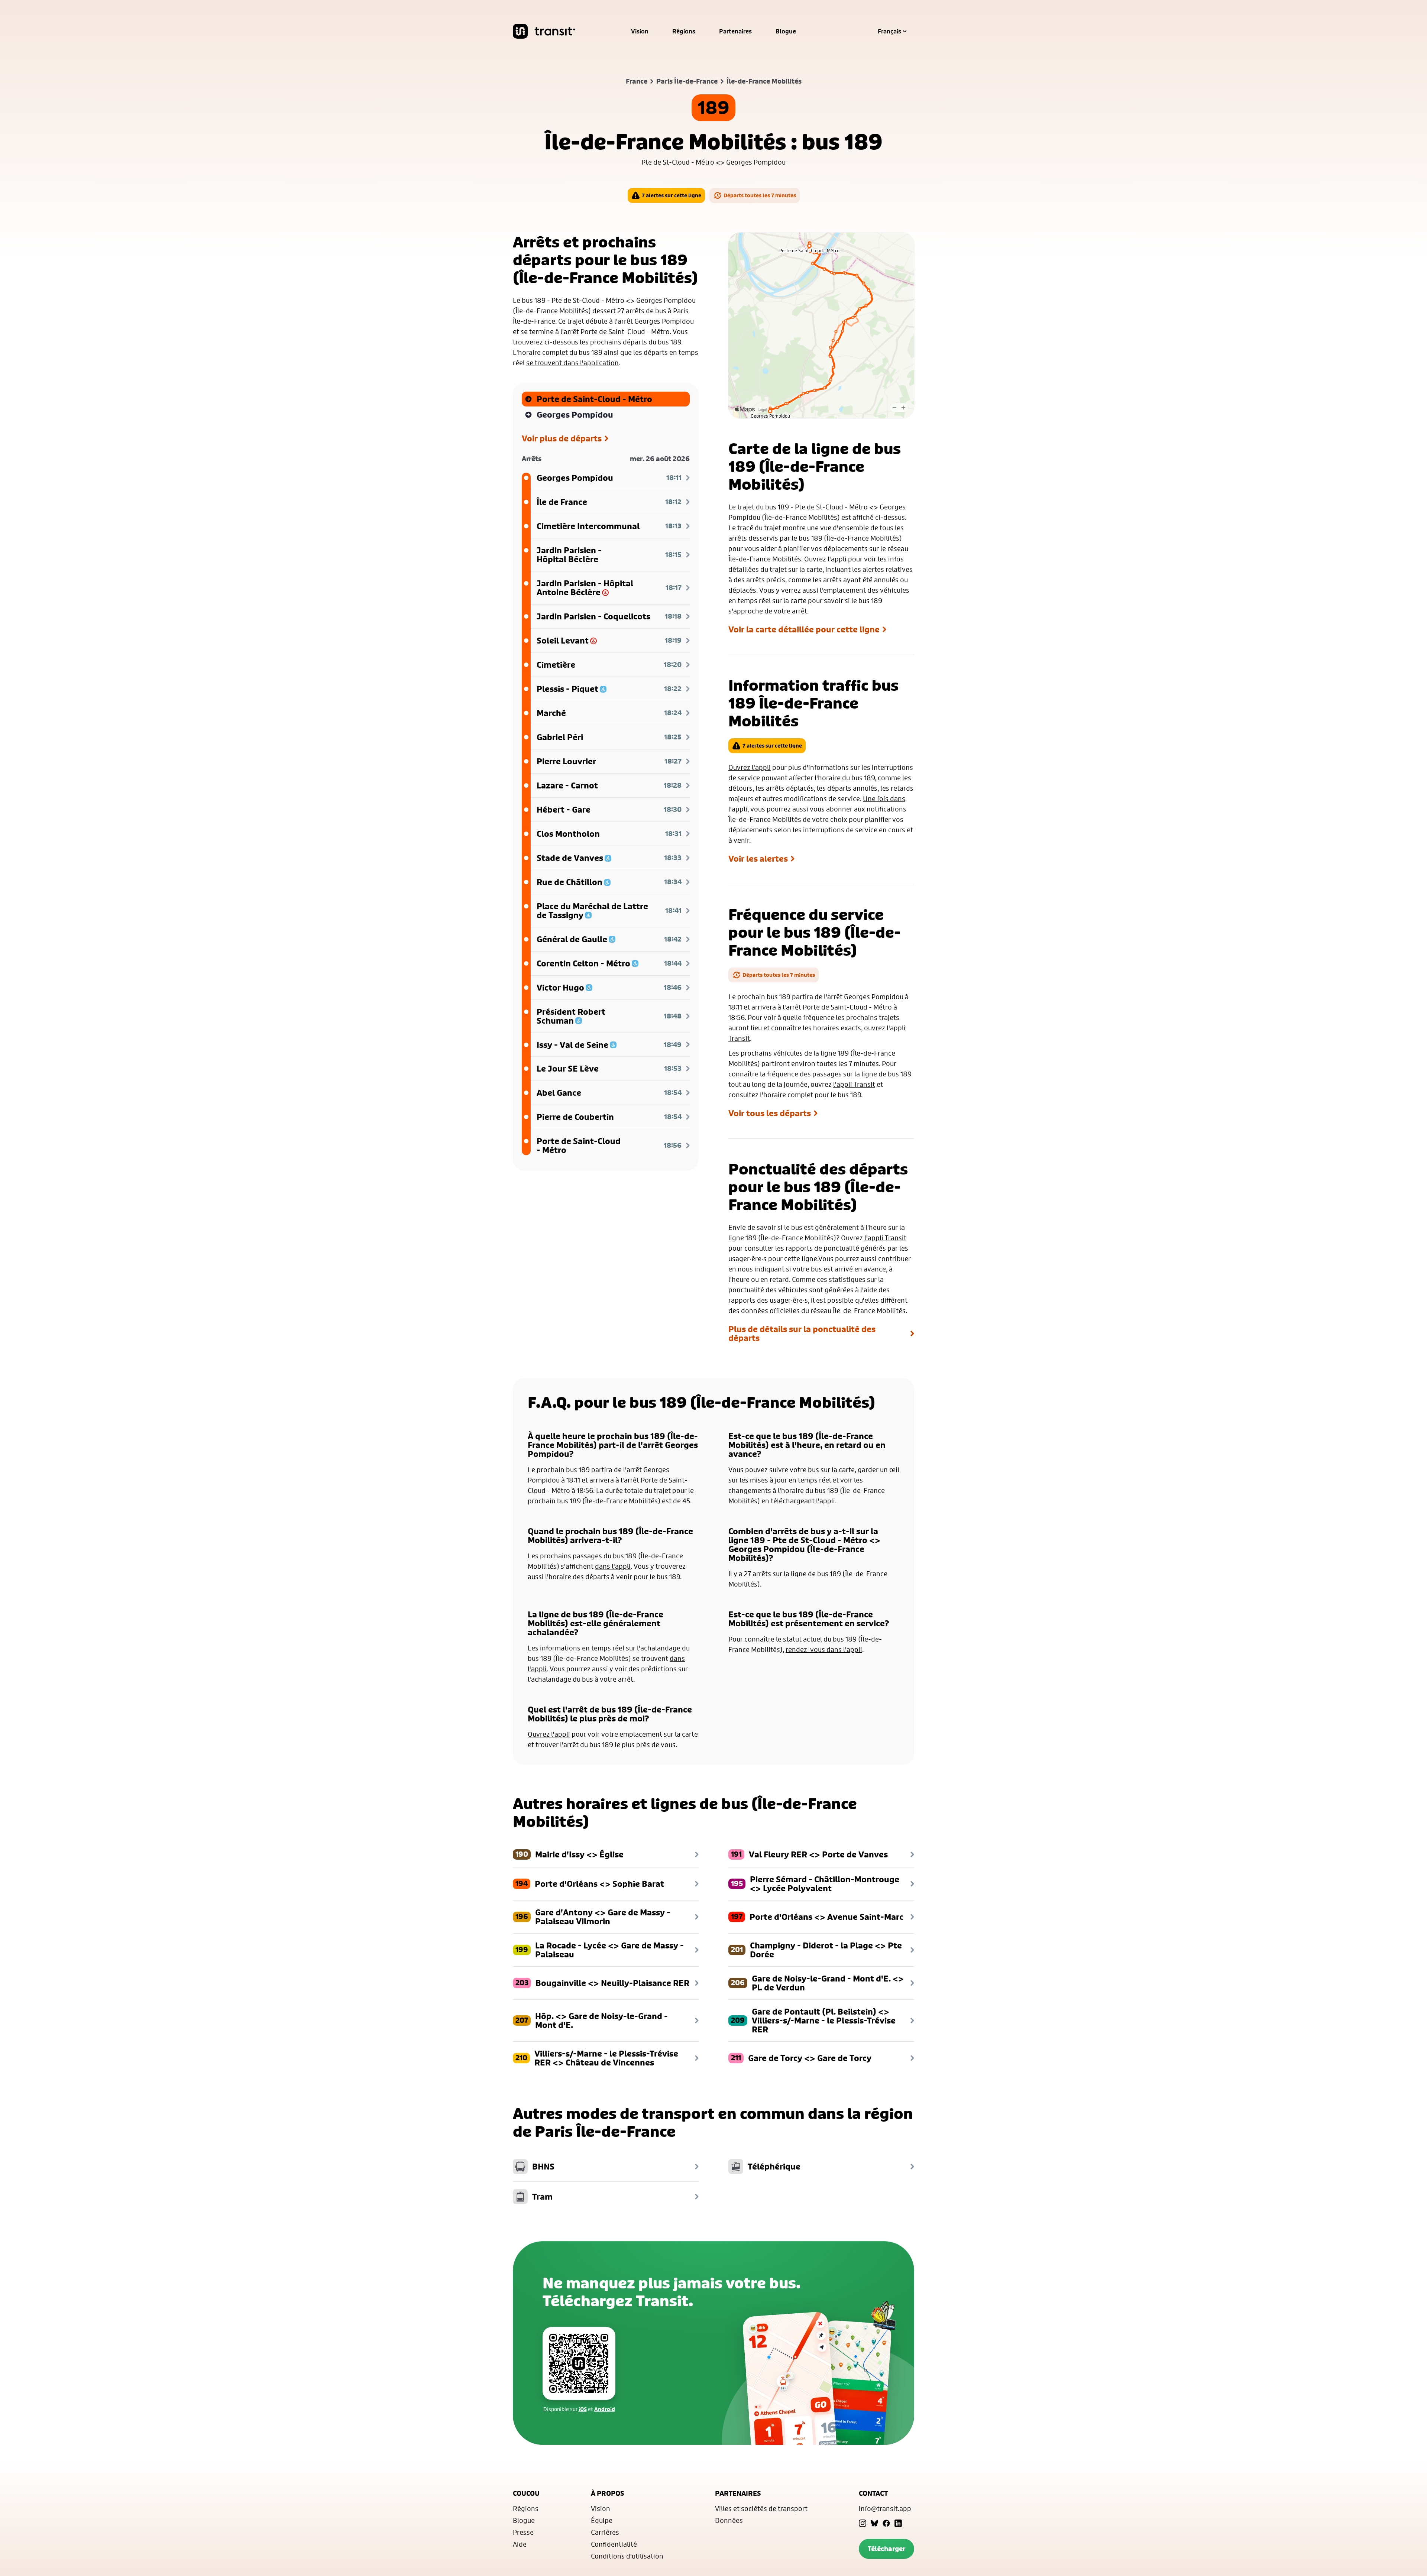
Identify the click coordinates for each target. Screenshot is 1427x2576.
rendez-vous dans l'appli (824, 1649)
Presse (523, 2532)
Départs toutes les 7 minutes (760, 195)
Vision (640, 31)
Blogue (786, 31)
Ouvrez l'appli (825, 559)
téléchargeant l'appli (803, 1501)
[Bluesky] (874, 2523)
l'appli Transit (854, 1084)
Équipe (602, 2520)
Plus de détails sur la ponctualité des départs (802, 1334)
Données (729, 2520)
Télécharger (886, 2549)
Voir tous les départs (770, 1113)
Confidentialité (614, 2544)
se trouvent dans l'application (572, 363)
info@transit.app (885, 2508)
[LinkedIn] (898, 2523)
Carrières (605, 2532)
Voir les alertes (758, 859)
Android (605, 2409)
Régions (684, 31)
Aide (520, 2544)
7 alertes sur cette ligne (672, 195)
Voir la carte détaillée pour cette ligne (804, 629)
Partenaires (735, 31)
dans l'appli (613, 1566)
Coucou (526, 2493)
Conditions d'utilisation (627, 2556)
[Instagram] (863, 2523)
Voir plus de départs (562, 438)
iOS (583, 2409)
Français (889, 31)
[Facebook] (886, 2523)
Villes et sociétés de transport (761, 2508)
